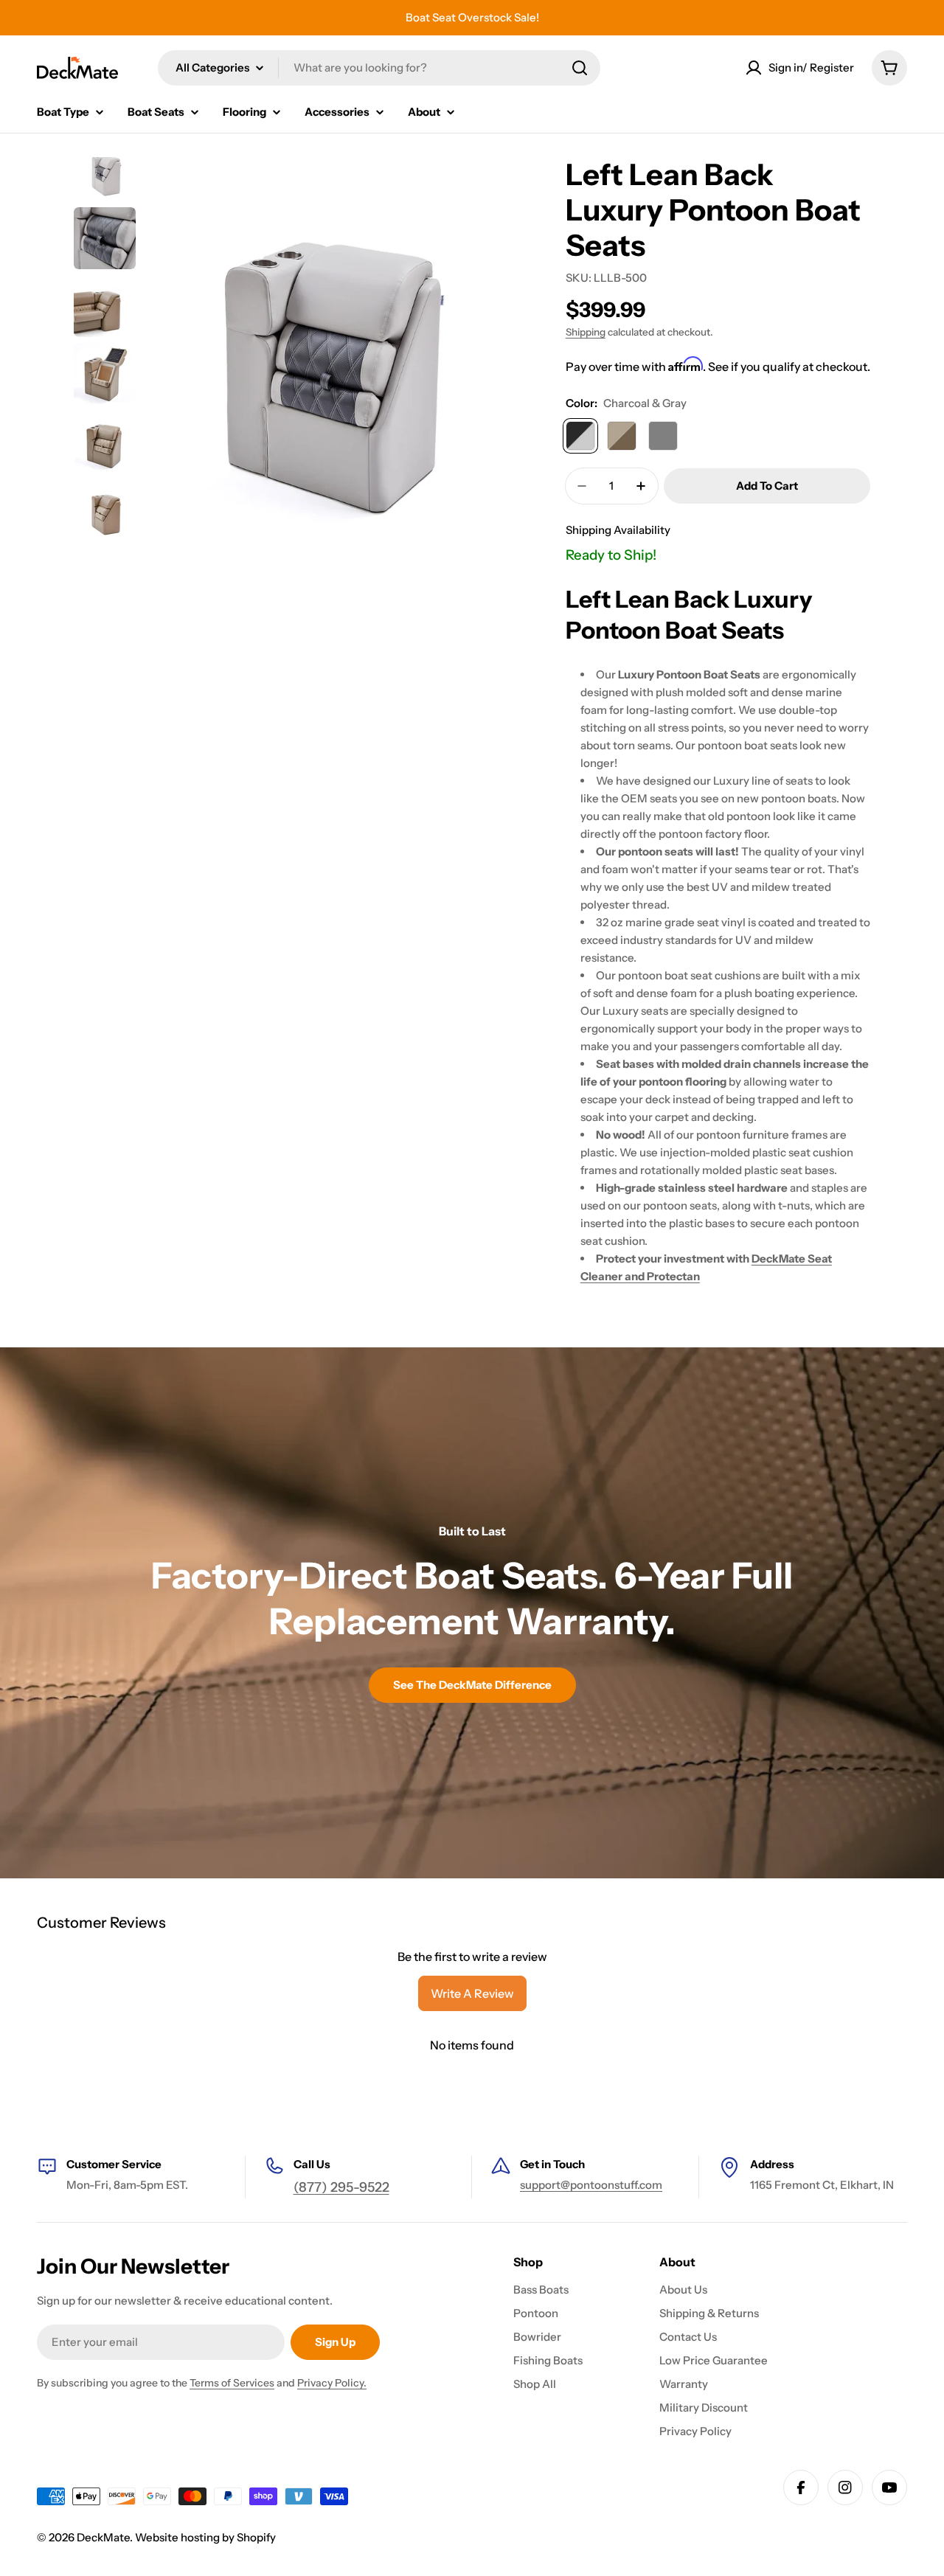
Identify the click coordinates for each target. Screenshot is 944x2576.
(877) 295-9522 (341, 2187)
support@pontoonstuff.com (591, 2185)
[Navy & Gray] (663, 436)
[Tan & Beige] (622, 436)
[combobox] (379, 68)
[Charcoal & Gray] (580, 436)
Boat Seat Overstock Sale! (472, 17)
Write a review (472, 1993)
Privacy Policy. (332, 2383)
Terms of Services (232, 2383)
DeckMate (103, 2537)
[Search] (580, 68)
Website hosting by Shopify (205, 2537)
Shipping (586, 332)
